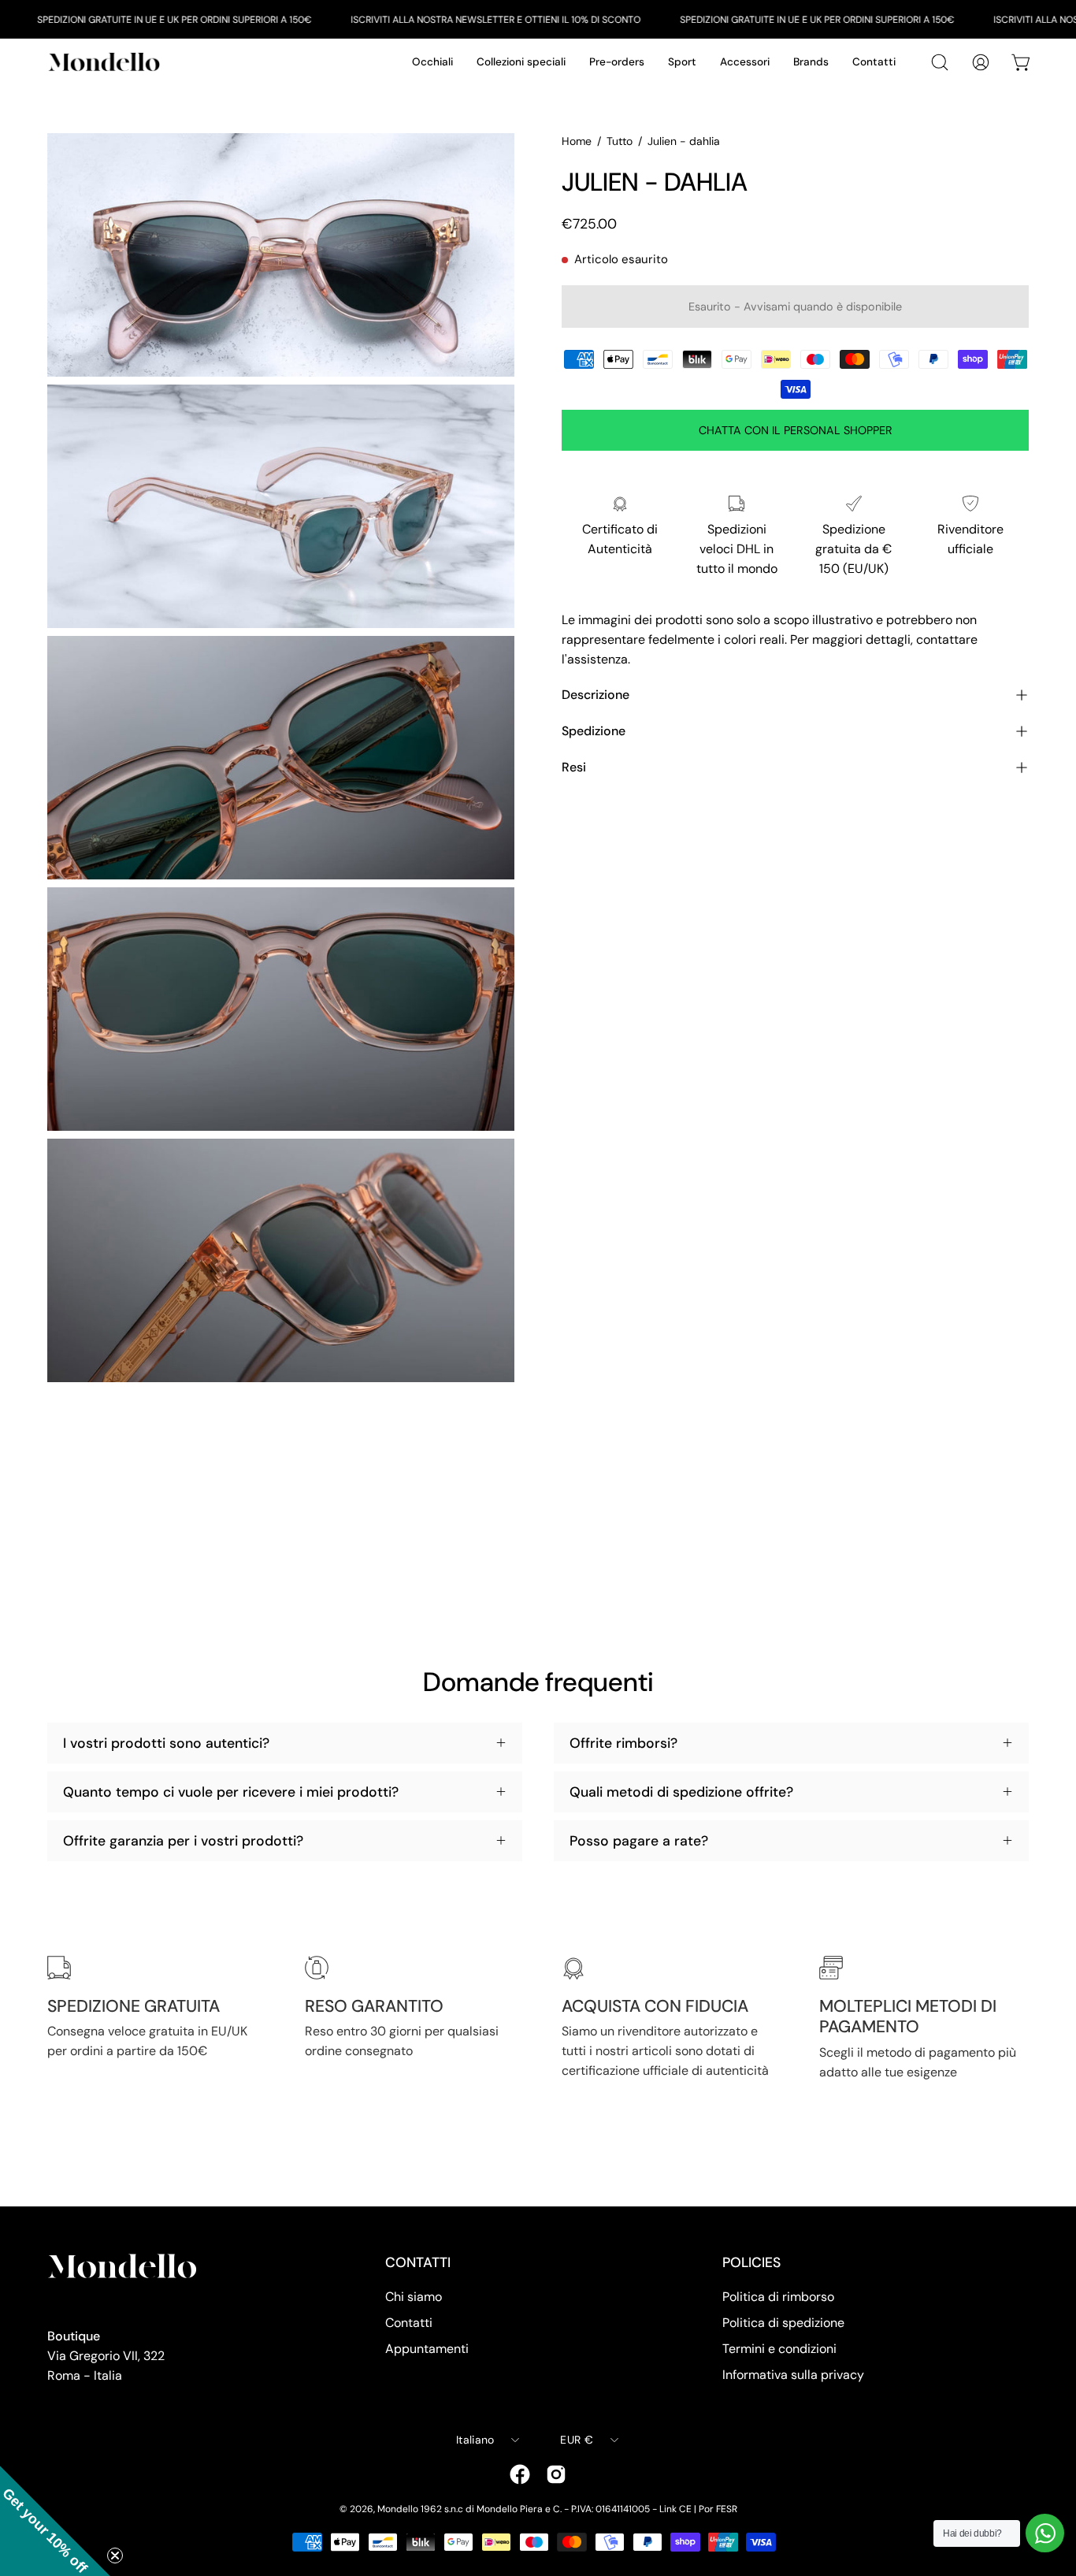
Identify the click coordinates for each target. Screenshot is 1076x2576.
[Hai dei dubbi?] (1045, 2533)
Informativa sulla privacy (793, 2375)
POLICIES (751, 2262)
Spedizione (594, 731)
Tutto (620, 141)
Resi (574, 767)
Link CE (675, 2509)
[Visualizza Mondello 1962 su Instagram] (556, 2474)
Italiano (475, 2440)
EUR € (576, 2440)
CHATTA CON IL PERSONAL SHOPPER (796, 430)
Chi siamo (414, 2297)
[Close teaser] (115, 2556)
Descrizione (596, 695)
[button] (55, 2521)
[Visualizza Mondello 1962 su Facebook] (520, 2474)
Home (577, 141)
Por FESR (718, 2509)
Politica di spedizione (783, 2323)
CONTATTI (418, 2262)
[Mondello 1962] (106, 62)
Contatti (409, 2323)
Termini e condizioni (779, 2349)
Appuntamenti (427, 2349)
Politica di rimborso (778, 2297)
